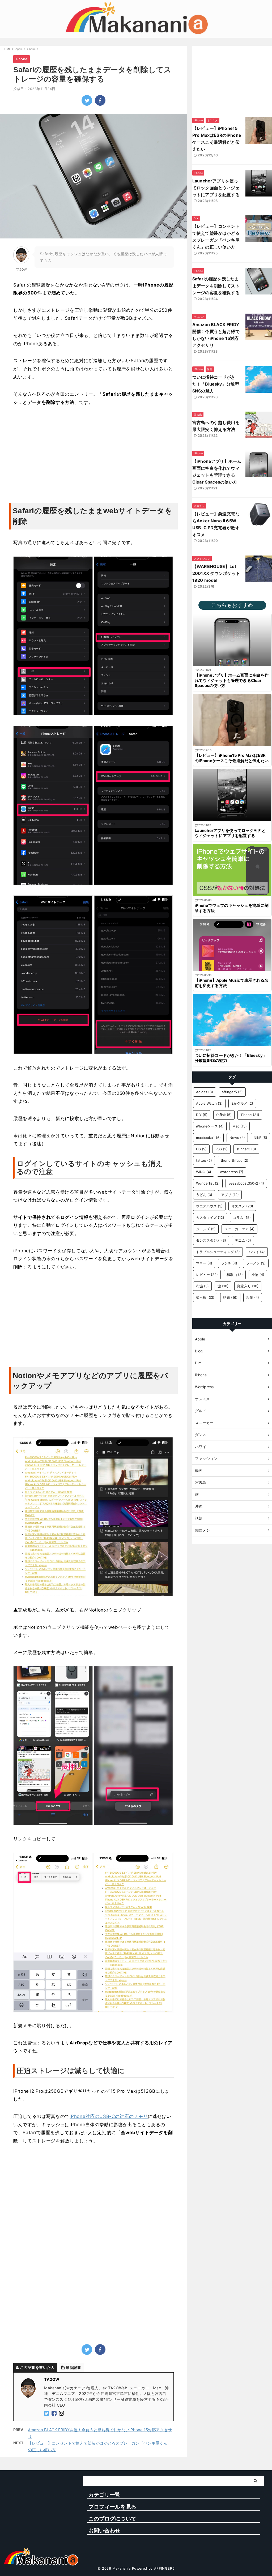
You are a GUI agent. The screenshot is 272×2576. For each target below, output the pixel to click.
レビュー (207, 1275)
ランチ (229, 1263)
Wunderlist (208, 1183)
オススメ (242, 1206)
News (237, 1138)
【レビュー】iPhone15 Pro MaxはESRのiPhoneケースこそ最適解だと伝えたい (217, 139)
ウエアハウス (209, 1206)
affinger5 (232, 1092)
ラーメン (256, 1263)
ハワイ (257, 1252)
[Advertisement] (93, 452)
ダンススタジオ (211, 1240)
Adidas (205, 1092)
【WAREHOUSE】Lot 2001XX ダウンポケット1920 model (216, 573)
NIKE (260, 1138)
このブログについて (112, 2519)
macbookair (208, 1138)
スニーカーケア (239, 1229)
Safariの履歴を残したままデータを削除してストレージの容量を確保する (216, 286)
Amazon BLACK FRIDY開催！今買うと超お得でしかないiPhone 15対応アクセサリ (216, 335)
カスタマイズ (210, 1217)
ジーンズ (206, 1229)
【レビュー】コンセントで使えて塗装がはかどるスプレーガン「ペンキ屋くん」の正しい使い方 (216, 237)
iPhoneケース (210, 1126)
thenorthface (235, 1160)
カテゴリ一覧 (104, 2495)
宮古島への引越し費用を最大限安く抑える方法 (216, 426)
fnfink (224, 1115)
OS (201, 1149)
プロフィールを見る (112, 2507)
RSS (222, 1149)
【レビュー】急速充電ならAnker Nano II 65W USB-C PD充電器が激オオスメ (216, 524)
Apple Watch (209, 1103)
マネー (204, 1263)
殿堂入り (248, 1286)
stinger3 (246, 1149)
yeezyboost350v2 (246, 1183)
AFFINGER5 (164, 2568)
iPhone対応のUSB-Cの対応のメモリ (109, 2116)
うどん (204, 1195)
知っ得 (205, 1297)
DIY (202, 1115)
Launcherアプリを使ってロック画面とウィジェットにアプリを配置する (216, 188)
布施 (202, 1286)
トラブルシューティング (218, 1252)
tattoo (204, 1160)
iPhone (250, 1115)
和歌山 (235, 1275)
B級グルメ (242, 1103)
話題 (230, 1297)
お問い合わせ (104, 2531)
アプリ (230, 1195)
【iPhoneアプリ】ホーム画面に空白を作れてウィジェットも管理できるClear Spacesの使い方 (217, 472)
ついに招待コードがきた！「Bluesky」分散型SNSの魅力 (216, 384)
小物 (258, 1275)
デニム (243, 1240)
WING (204, 1172)
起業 (253, 1297)
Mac (240, 1126)
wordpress (232, 1172)
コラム (242, 1217)
